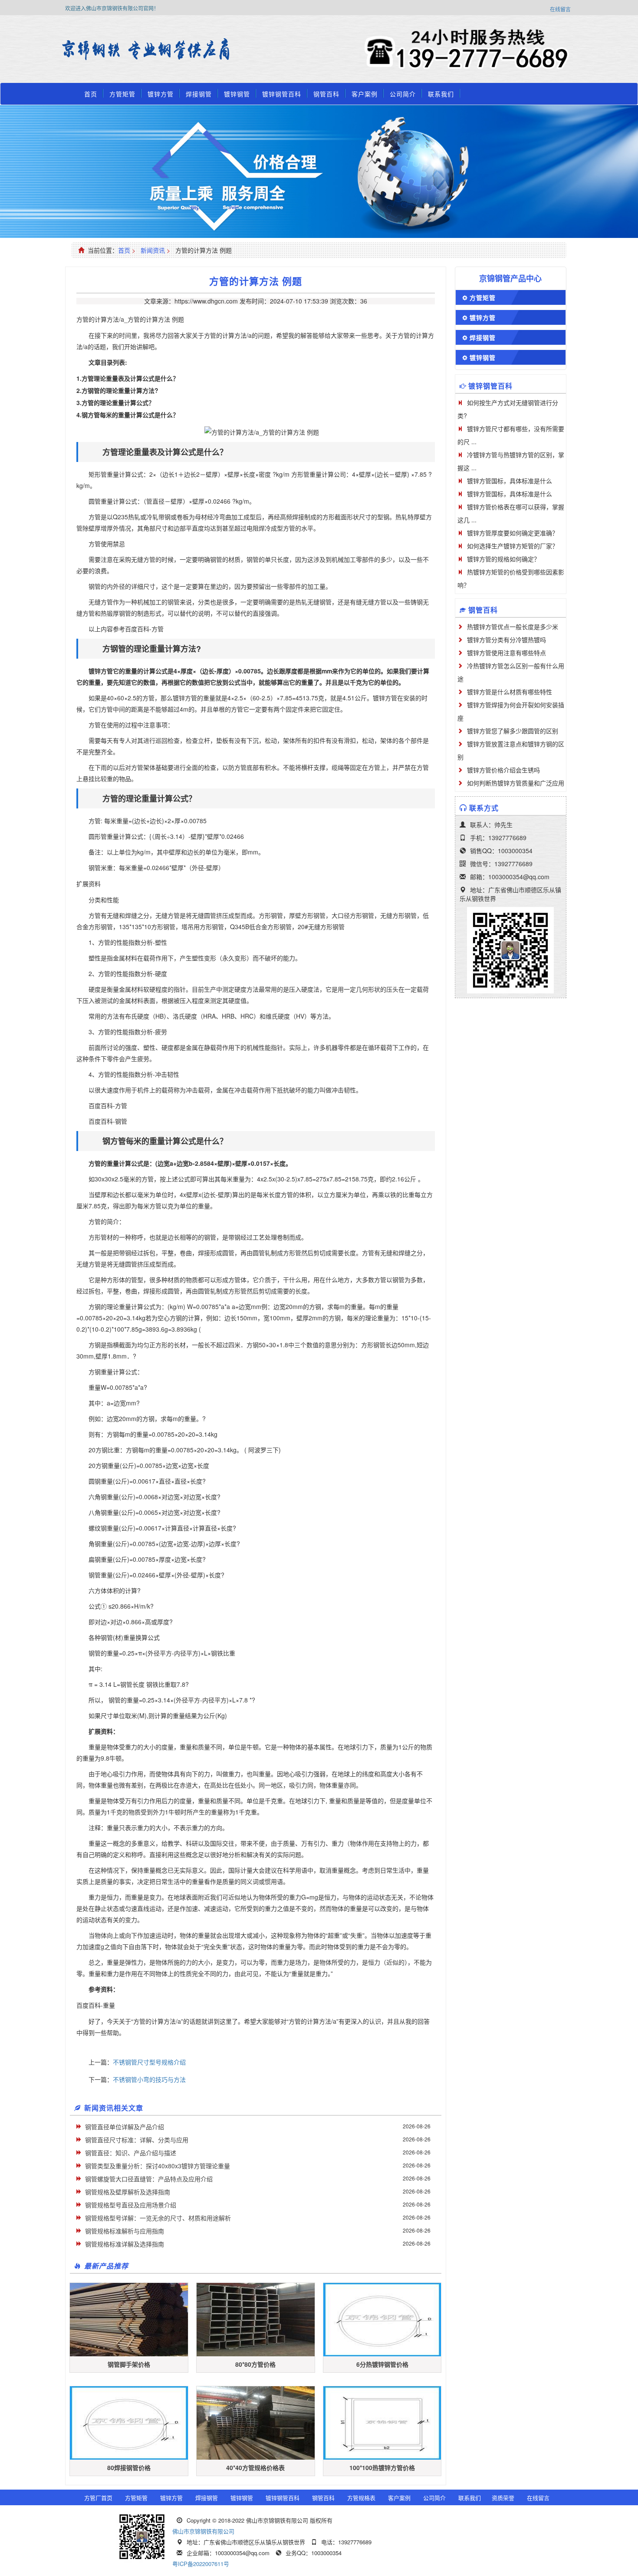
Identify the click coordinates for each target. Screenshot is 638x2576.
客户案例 (365, 94)
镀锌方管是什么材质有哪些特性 (510, 692)
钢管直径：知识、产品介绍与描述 (131, 2153)
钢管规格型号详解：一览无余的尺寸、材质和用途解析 (158, 2218)
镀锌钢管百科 (282, 94)
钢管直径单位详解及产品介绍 (125, 2127)
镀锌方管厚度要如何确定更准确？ (513, 533)
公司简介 (403, 94)
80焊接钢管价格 (129, 2467)
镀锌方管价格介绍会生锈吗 (503, 770)
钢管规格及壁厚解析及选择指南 (128, 2192)
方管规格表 (361, 2498)
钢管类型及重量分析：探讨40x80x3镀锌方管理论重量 (158, 2166)
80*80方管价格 (255, 2364)
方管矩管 (122, 94)
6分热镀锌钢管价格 (382, 2364)
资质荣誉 (503, 2498)
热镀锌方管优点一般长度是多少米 (513, 627)
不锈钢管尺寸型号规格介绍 (149, 2062)
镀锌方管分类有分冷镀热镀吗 (506, 640)
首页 (91, 94)
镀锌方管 (161, 94)
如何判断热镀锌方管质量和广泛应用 (516, 783)
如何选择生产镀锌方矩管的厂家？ (513, 546)
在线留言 (560, 9)
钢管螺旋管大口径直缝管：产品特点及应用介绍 (149, 2179)
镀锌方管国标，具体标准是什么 (510, 481)
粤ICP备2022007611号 (201, 2564)
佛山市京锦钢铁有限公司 (203, 2531)
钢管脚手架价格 (129, 2364)
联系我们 (441, 94)
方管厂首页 (98, 2498)
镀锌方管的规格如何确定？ (503, 559)
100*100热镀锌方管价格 (382, 2467)
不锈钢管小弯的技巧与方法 (149, 2079)
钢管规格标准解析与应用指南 (125, 2231)
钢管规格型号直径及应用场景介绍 (131, 2205)
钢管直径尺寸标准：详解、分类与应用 (137, 2140)
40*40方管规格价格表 (255, 2467)
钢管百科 (326, 94)
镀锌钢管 (237, 94)
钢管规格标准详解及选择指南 (125, 2244)
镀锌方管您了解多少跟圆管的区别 (513, 731)
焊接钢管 (199, 94)
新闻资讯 (153, 250)
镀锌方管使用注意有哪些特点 (506, 653)
